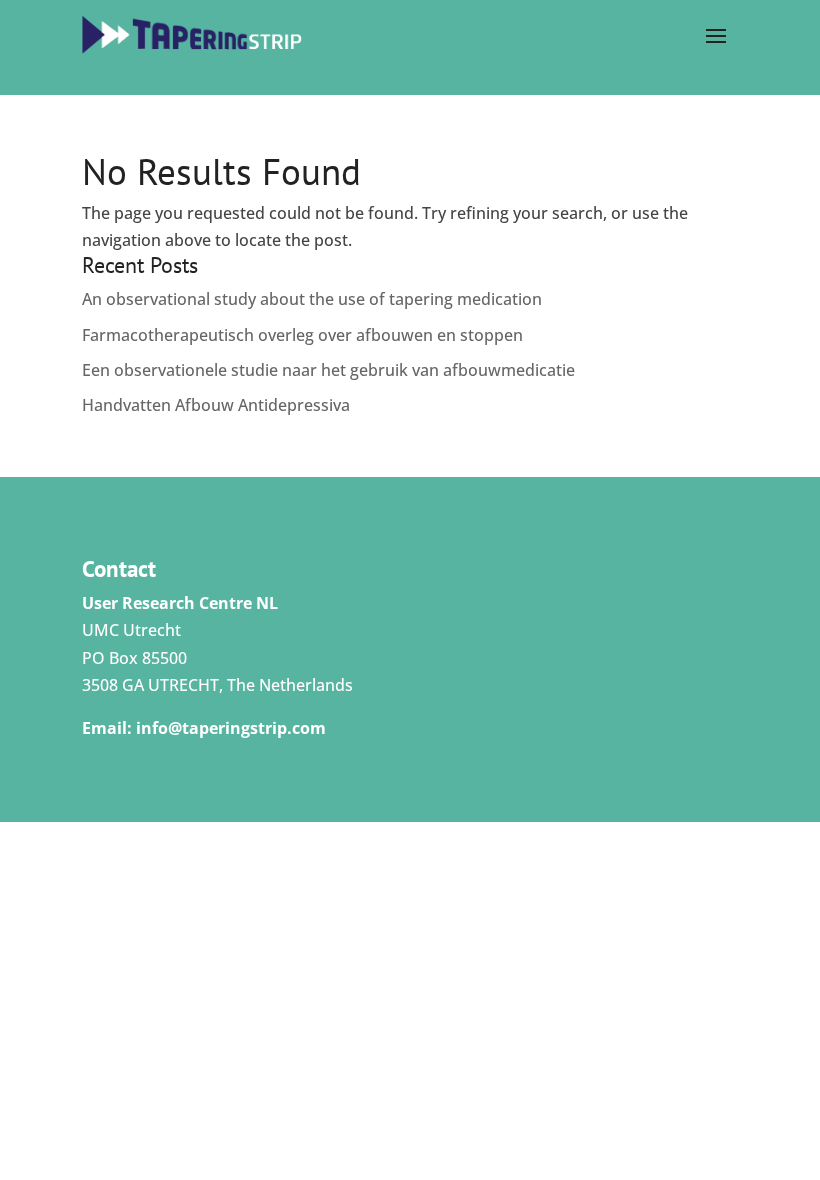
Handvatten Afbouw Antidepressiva (216, 405)
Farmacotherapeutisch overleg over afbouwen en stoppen (302, 335)
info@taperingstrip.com (231, 728)
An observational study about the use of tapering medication (312, 299)
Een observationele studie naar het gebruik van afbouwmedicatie (328, 370)
